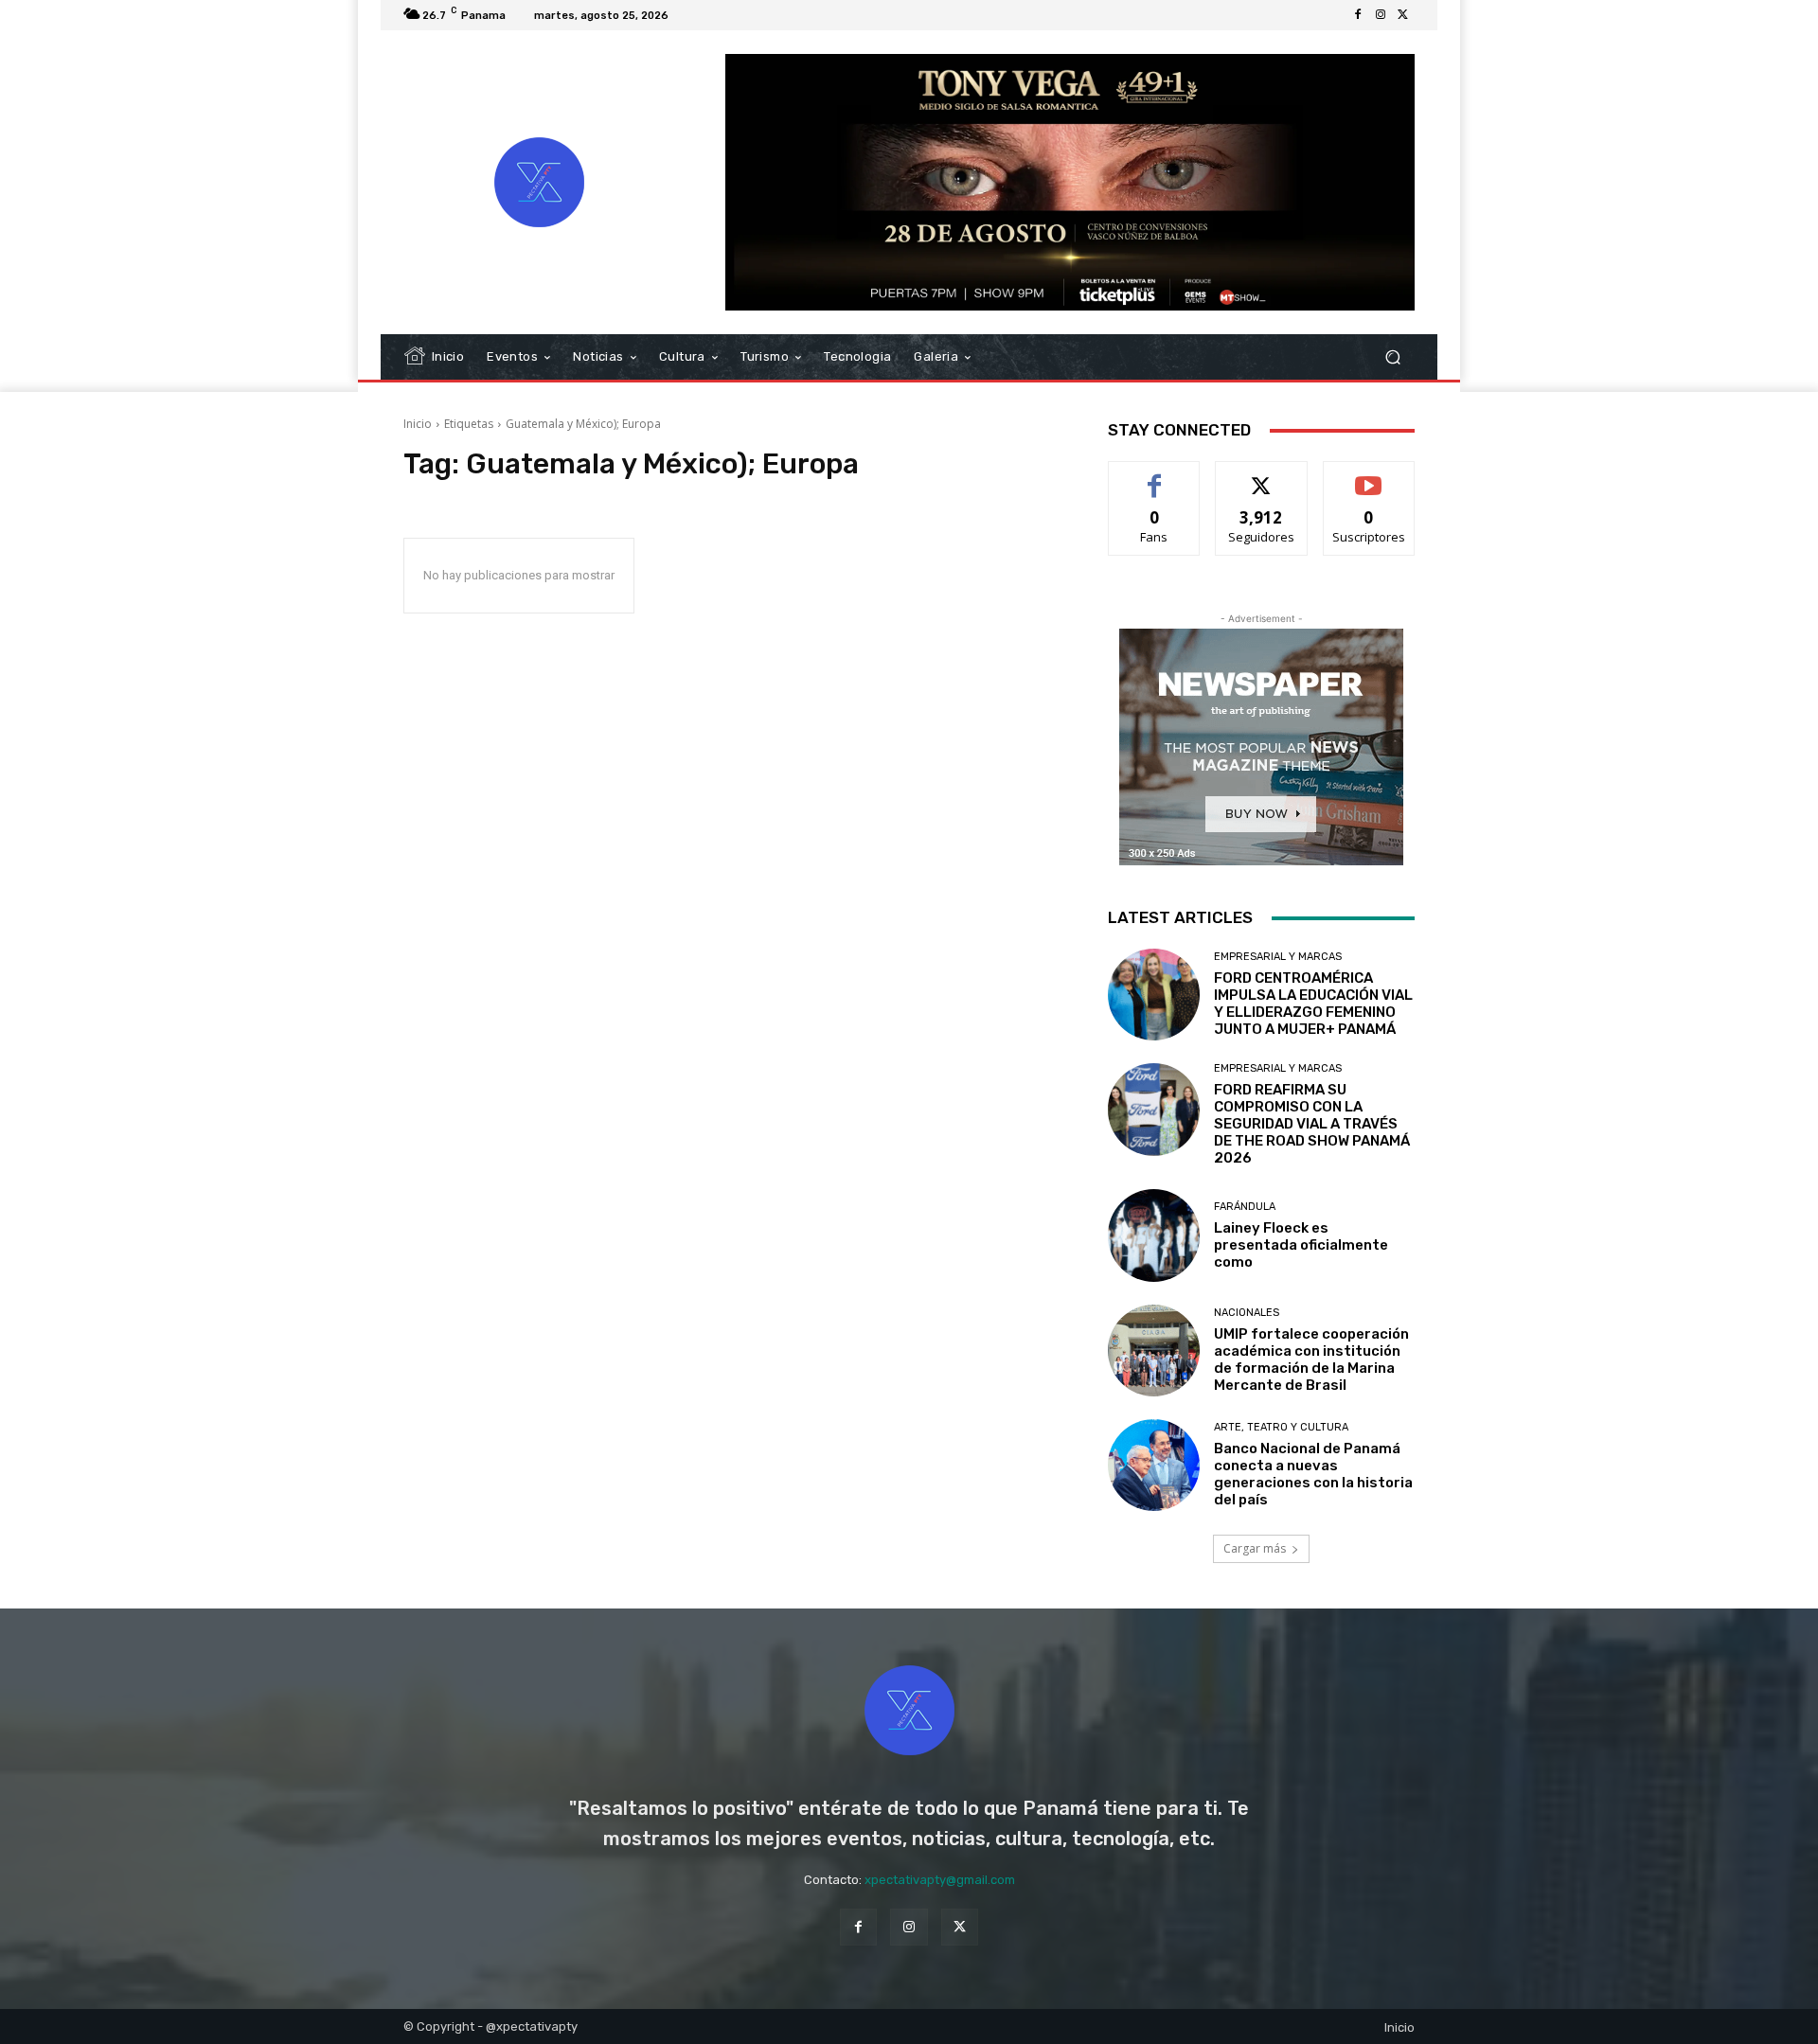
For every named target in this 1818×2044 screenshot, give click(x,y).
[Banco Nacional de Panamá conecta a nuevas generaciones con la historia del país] (1154, 1465)
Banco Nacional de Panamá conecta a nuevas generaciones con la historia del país (1313, 1474)
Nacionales (1247, 1313)
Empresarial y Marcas (1278, 957)
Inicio (418, 424)
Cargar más (1255, 1548)
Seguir (1262, 476)
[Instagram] (1381, 15)
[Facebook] (1358, 15)
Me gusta (1155, 476)
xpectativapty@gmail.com (940, 1880)
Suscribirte (1369, 476)
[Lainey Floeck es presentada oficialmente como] (1154, 1235)
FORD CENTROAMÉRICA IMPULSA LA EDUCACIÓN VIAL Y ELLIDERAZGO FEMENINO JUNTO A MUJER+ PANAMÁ (1313, 1004)
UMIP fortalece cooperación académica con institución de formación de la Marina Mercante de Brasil (1311, 1360)
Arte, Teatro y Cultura (1281, 1427)
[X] (1403, 15)
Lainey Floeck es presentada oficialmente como (1301, 1245)
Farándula (1245, 1207)
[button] (1392, 357)
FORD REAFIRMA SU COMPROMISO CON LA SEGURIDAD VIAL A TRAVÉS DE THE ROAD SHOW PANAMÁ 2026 (1312, 1124)
